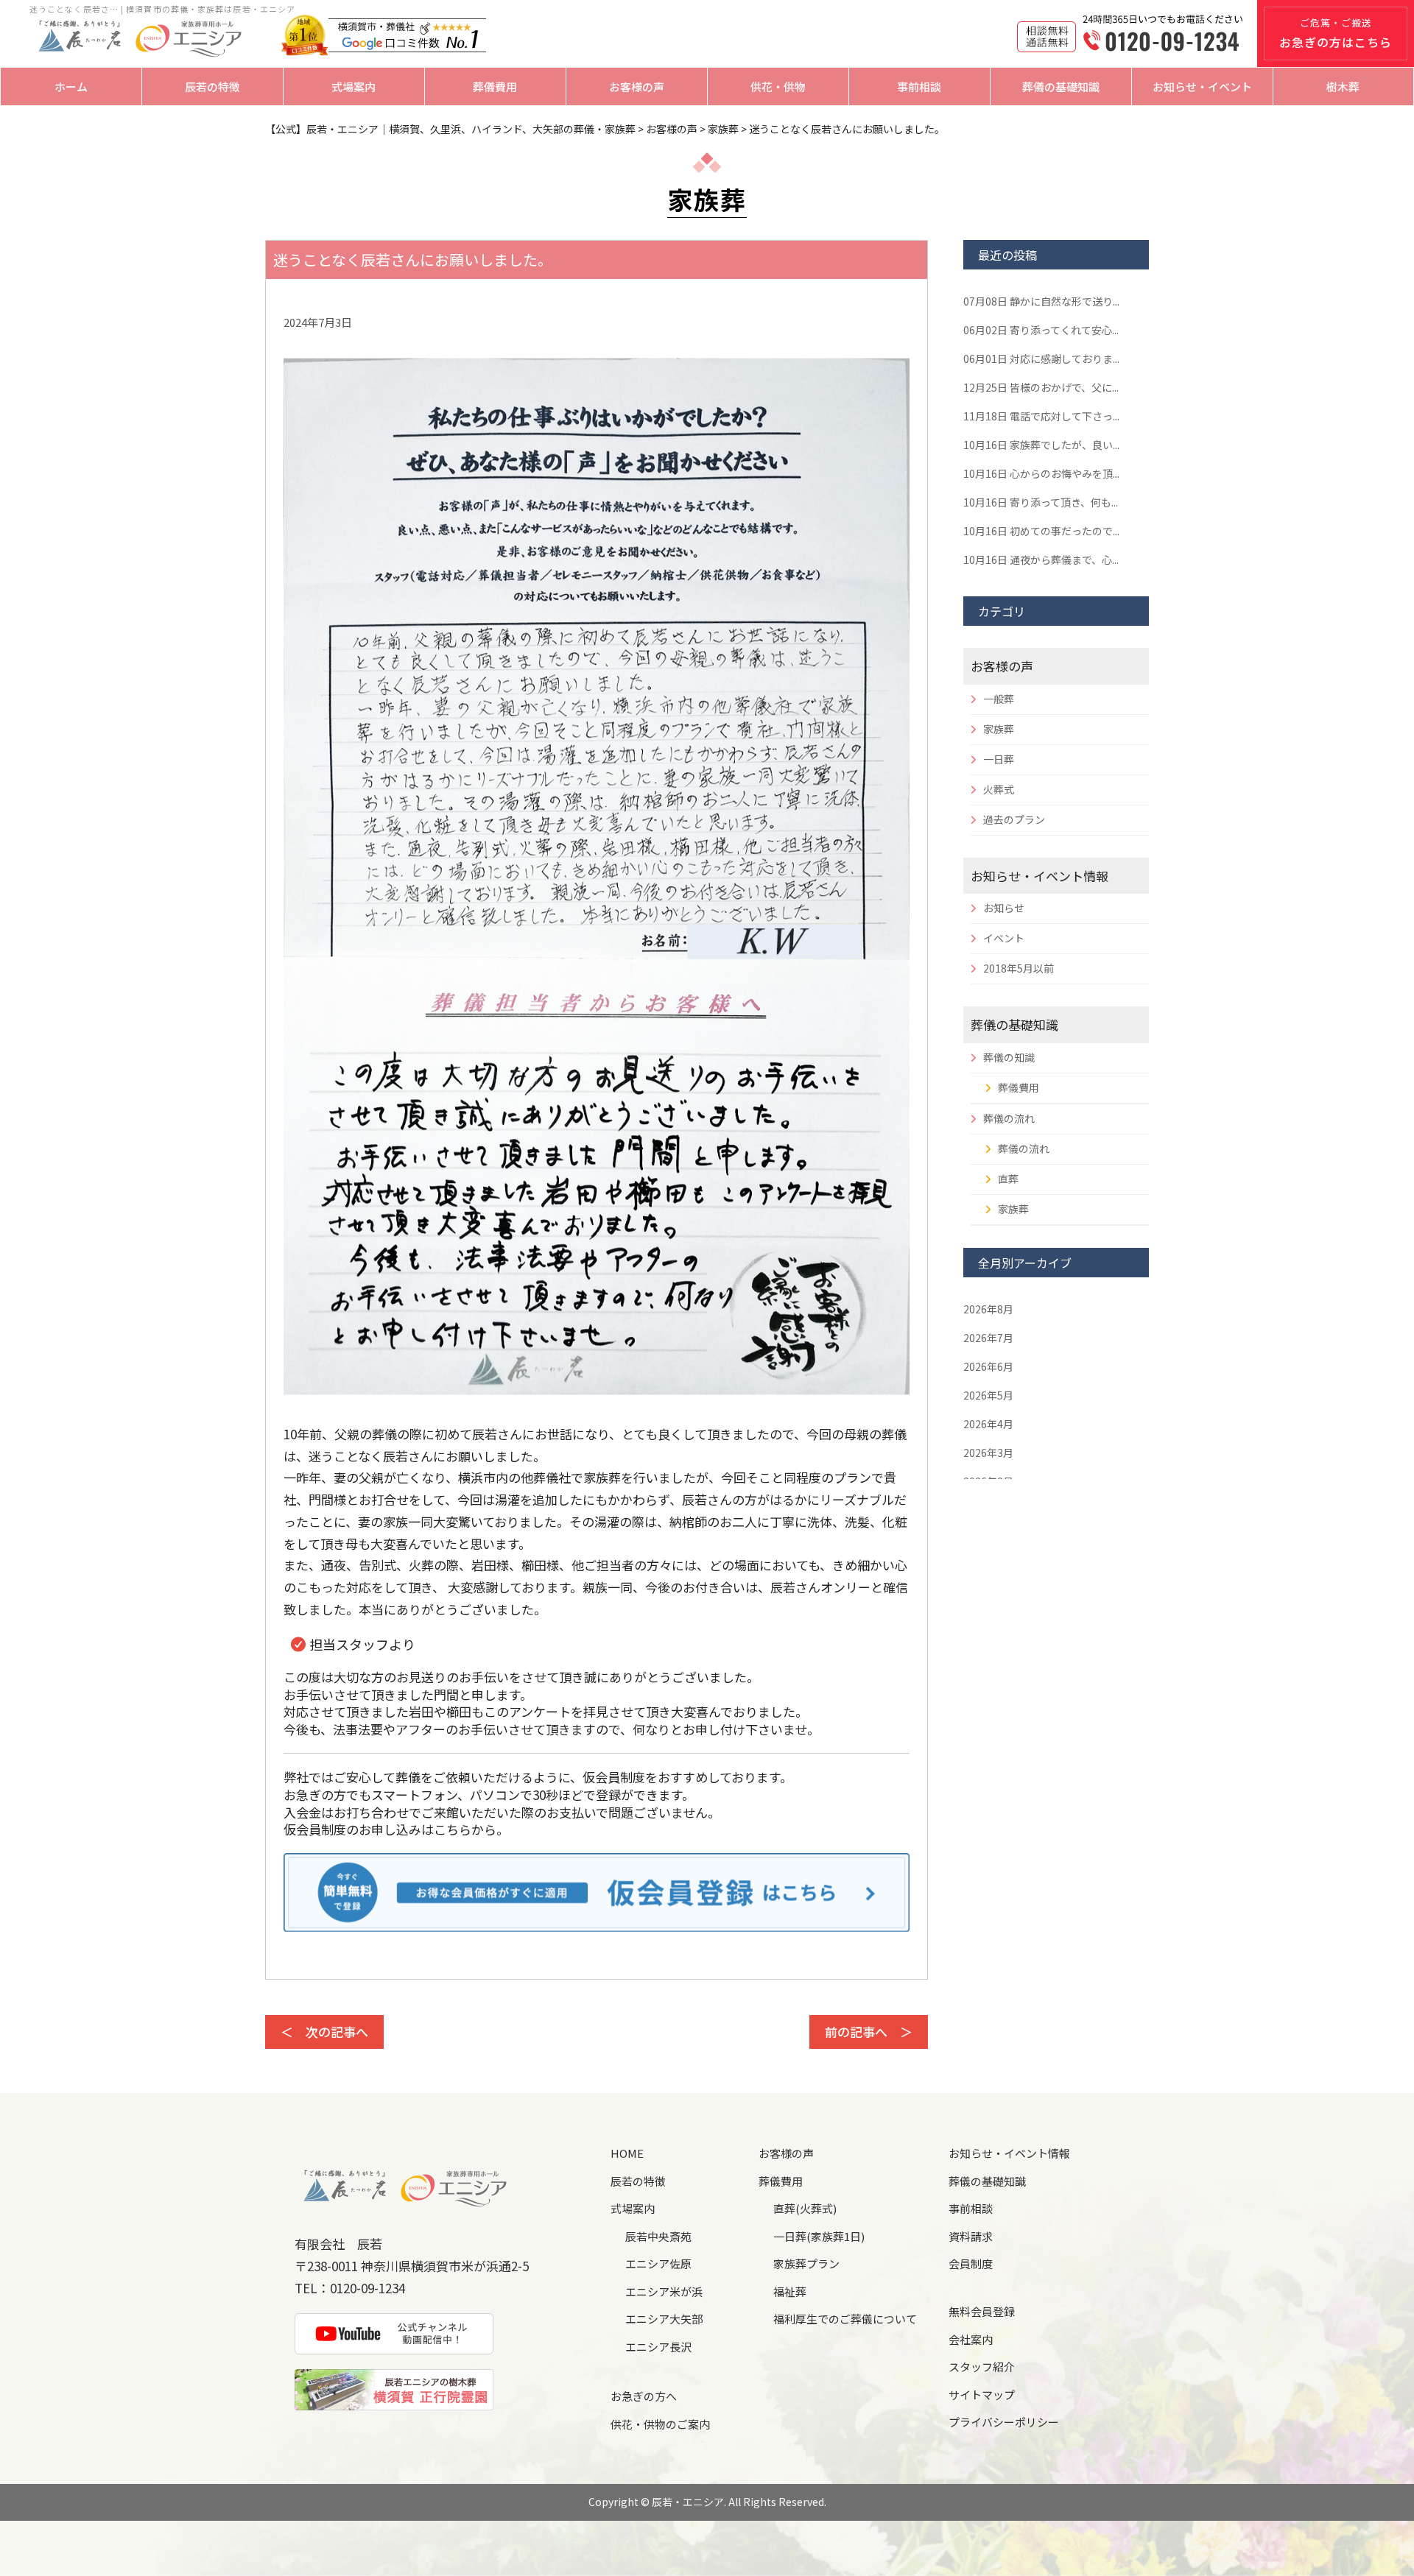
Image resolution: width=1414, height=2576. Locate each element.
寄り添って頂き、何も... (1041, 502)
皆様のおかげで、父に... (1041, 387)
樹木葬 (1343, 87)
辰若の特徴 (212, 87)
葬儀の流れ (1009, 1118)
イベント (1004, 938)
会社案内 (971, 2339)
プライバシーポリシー (1004, 2422)
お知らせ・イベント (1202, 87)
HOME (627, 2153)
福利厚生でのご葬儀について (845, 2319)
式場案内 (353, 87)
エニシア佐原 (658, 2263)
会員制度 (971, 2263)
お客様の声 (637, 87)
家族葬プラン (806, 2263)
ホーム (71, 87)
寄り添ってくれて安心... (1041, 330)
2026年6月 (988, 1366)
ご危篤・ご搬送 (1336, 33)
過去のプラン (1014, 819)
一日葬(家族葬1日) (819, 2236)
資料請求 (971, 2236)
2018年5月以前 (1019, 968)
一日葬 (999, 759)
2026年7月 (988, 1338)
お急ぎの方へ (644, 2396)
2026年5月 (988, 1395)
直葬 (1008, 1179)
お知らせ (1004, 908)
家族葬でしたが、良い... (1041, 445)
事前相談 (919, 87)
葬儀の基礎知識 (1061, 87)
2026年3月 (988, 1453)
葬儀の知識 (1009, 1057)
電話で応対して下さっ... (1041, 416)
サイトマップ (982, 2395)
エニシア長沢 (658, 2347)
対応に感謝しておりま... (1041, 359)
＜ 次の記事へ (324, 2032)
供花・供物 (778, 87)
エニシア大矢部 (664, 2319)
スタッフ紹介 (982, 2367)
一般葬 (999, 699)
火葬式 (999, 789)
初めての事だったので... (1041, 531)
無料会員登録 (982, 2311)
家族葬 (999, 729)
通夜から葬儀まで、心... (1041, 560)
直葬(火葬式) (805, 2208)
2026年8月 (988, 1309)
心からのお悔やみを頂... (1041, 473)
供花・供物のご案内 (660, 2424)
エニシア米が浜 (664, 2291)
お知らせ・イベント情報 (1040, 876)
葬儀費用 (495, 87)
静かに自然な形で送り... (1041, 301)
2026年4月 (988, 1424)
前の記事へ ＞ (869, 2032)
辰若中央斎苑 (658, 2236)
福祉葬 (790, 2291)
